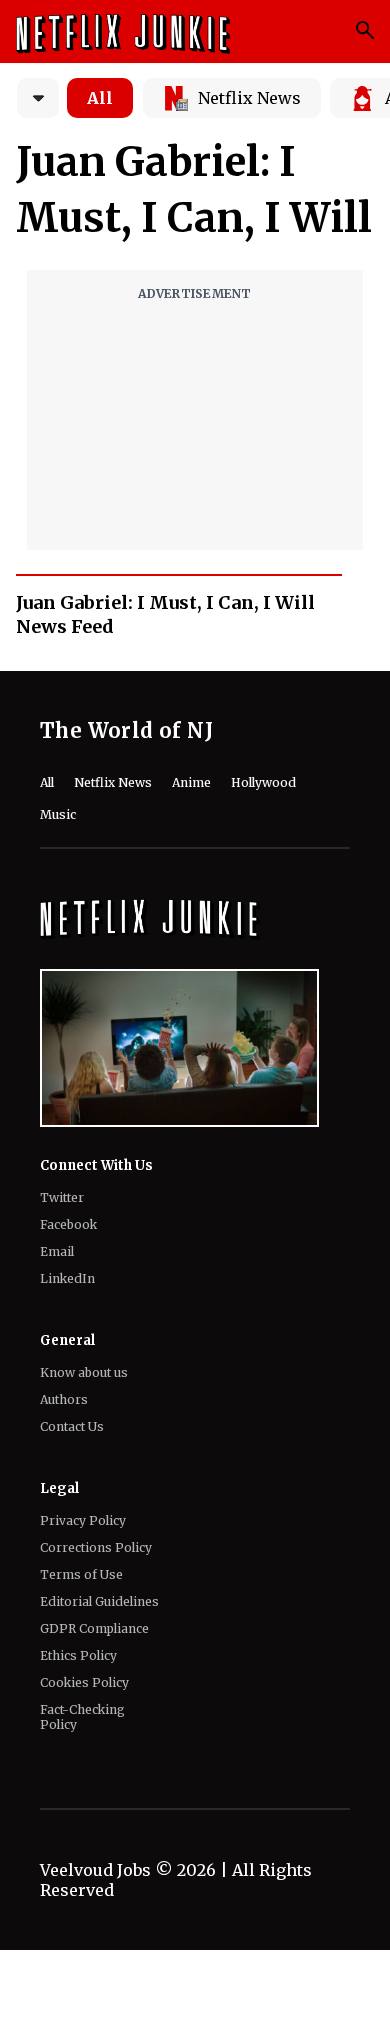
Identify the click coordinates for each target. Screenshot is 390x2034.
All (100, 98)
